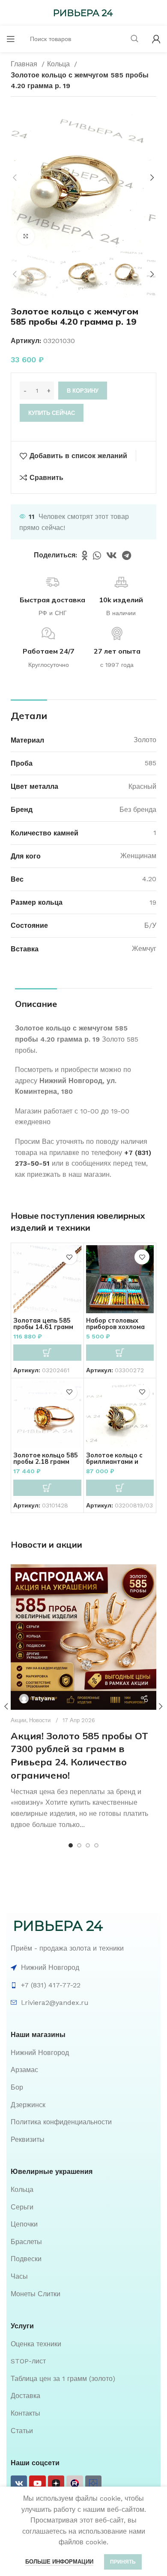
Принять (123, 2562)
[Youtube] (37, 2484)
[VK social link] (112, 555)
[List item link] (83, 2053)
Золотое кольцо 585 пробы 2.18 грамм (46, 1458)
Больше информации (59, 2562)
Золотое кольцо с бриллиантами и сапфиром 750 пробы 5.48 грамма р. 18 (120, 1465)
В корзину (83, 391)
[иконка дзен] (56, 2484)
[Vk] (19, 2484)
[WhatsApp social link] (97, 555)
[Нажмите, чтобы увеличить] (26, 236)
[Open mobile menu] (11, 39)
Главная (25, 64)
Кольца (60, 64)
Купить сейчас (52, 413)
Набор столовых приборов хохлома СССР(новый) (115, 1327)
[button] (47, 1353)
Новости (40, 1720)
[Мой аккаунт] (156, 39)
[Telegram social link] (127, 555)
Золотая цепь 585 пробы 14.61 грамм (43, 1324)
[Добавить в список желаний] (70, 1257)
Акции (18, 1720)
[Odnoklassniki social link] (85, 555)
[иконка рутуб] (75, 2484)
